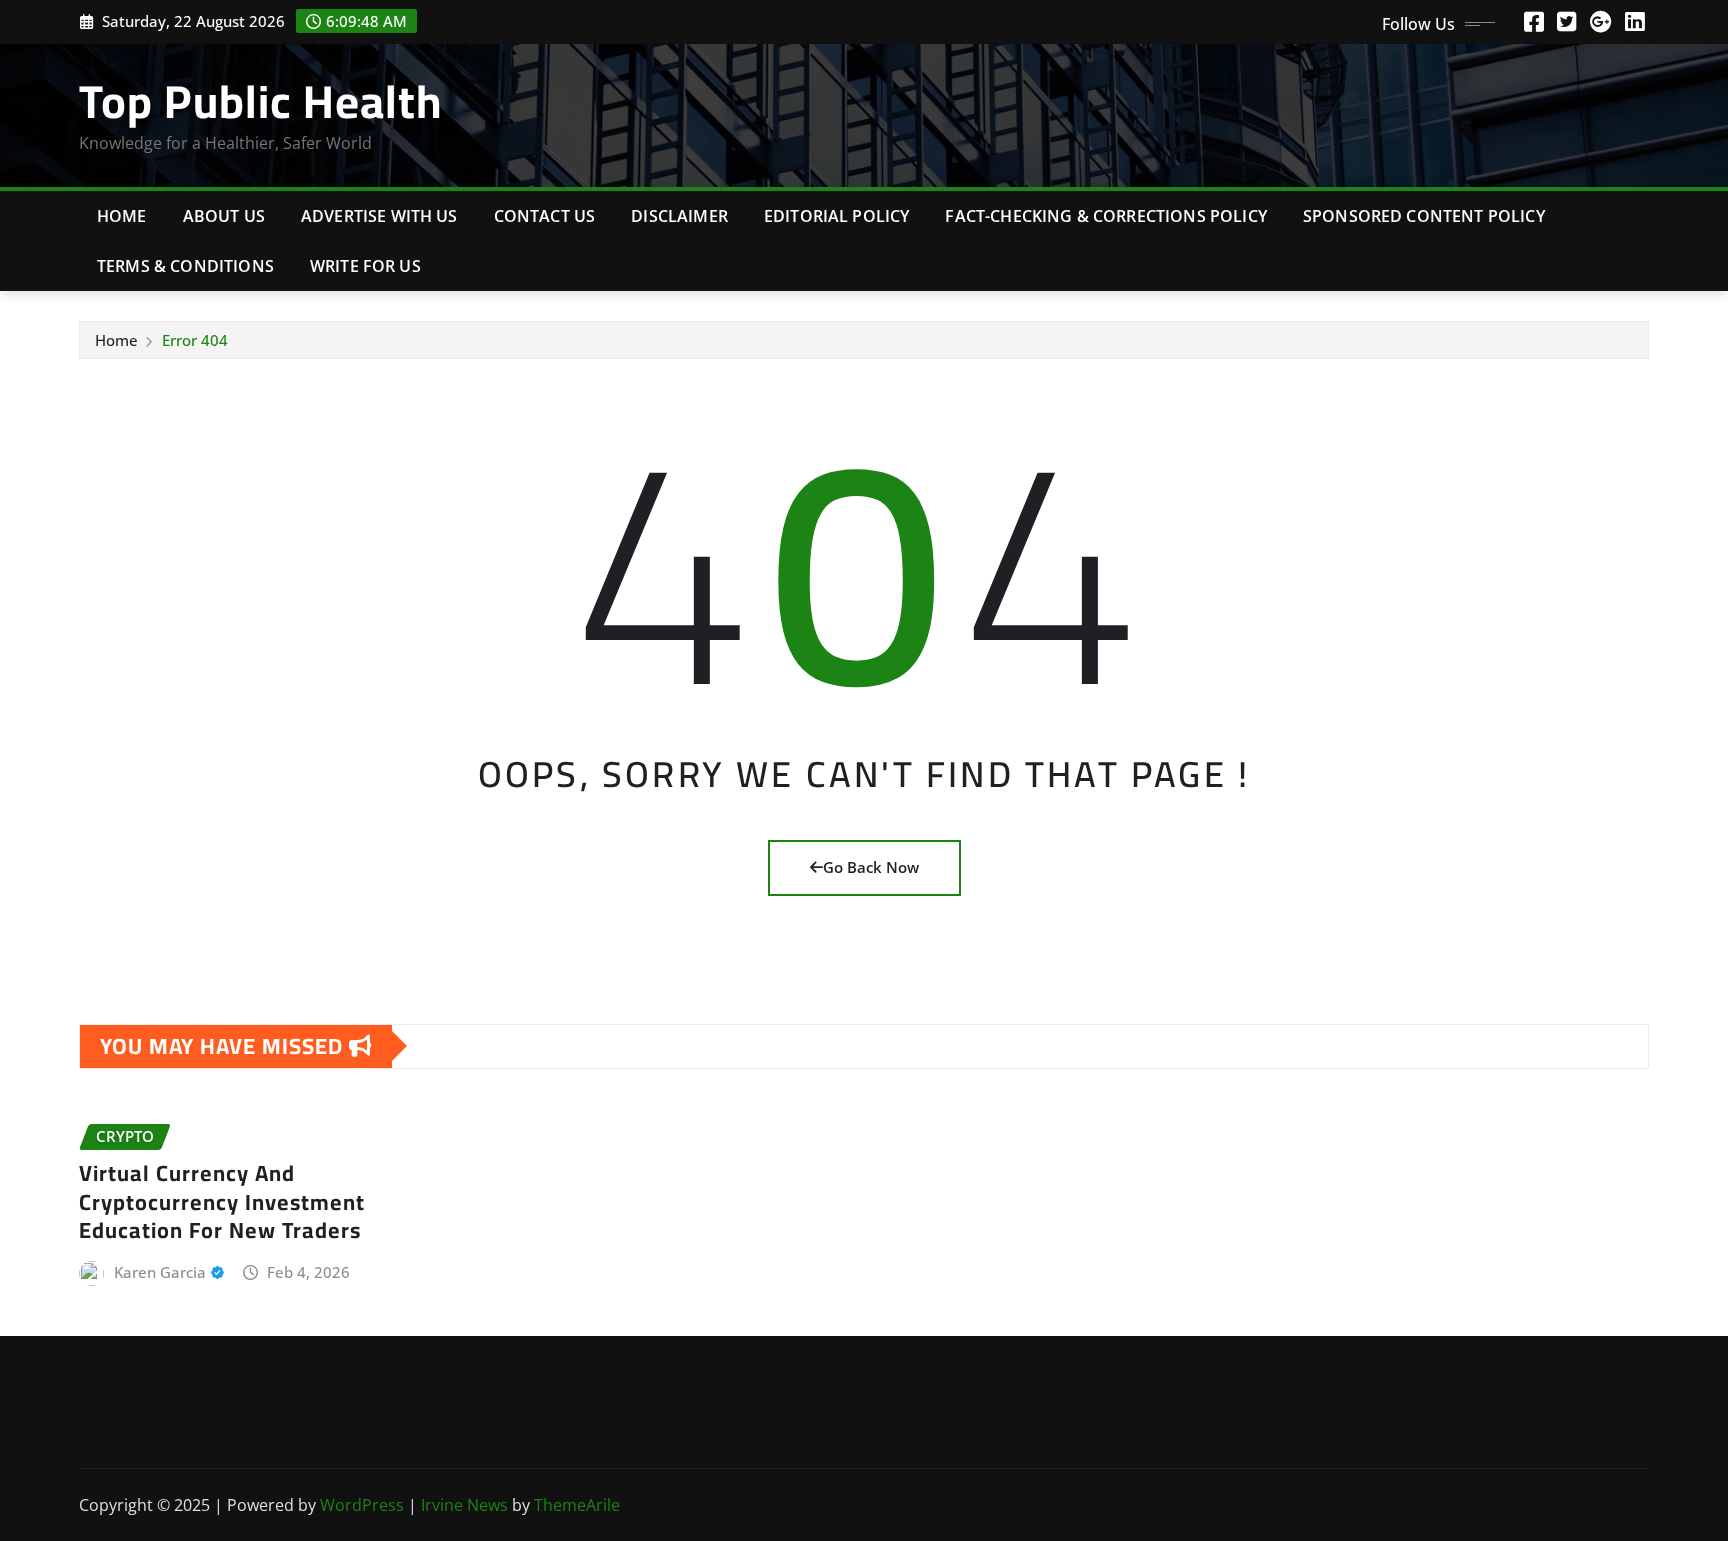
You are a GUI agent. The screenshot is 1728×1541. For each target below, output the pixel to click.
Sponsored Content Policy (1424, 216)
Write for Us (365, 266)
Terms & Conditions (185, 266)
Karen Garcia (160, 1272)
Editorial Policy (837, 216)
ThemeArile (577, 1505)
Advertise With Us (379, 216)
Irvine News (464, 1505)
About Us (224, 216)
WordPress (362, 1505)
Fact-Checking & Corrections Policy (1105, 216)
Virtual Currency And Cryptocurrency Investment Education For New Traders (222, 1201)
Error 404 (195, 340)
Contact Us (545, 216)
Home (122, 216)
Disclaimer (679, 216)
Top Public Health (260, 101)
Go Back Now (871, 867)
